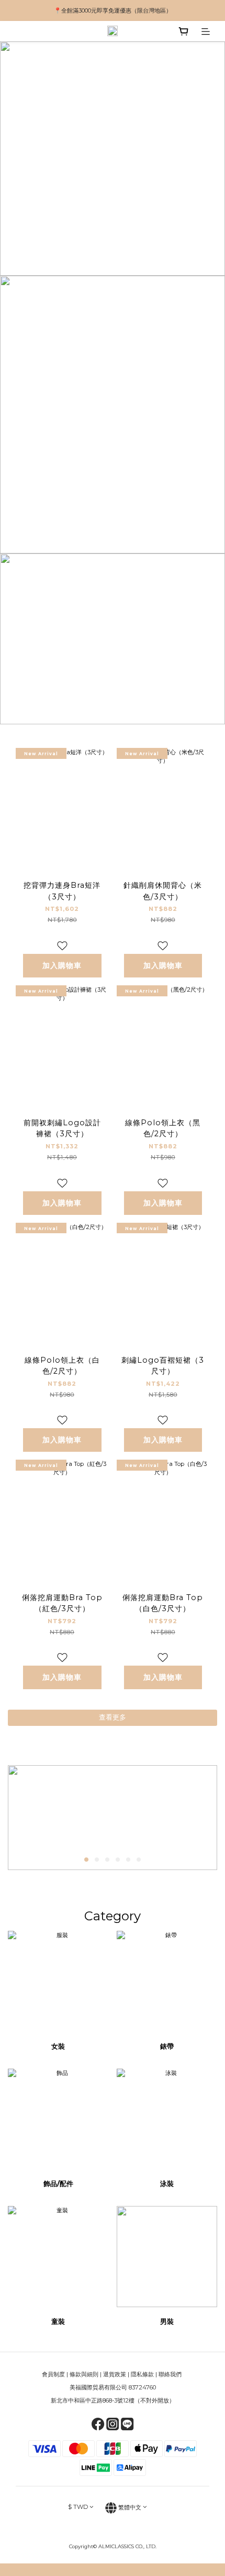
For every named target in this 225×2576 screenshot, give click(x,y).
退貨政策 (115, 2374)
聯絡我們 (171, 2374)
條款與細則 (84, 2374)
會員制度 (53, 2374)
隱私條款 (142, 2374)
